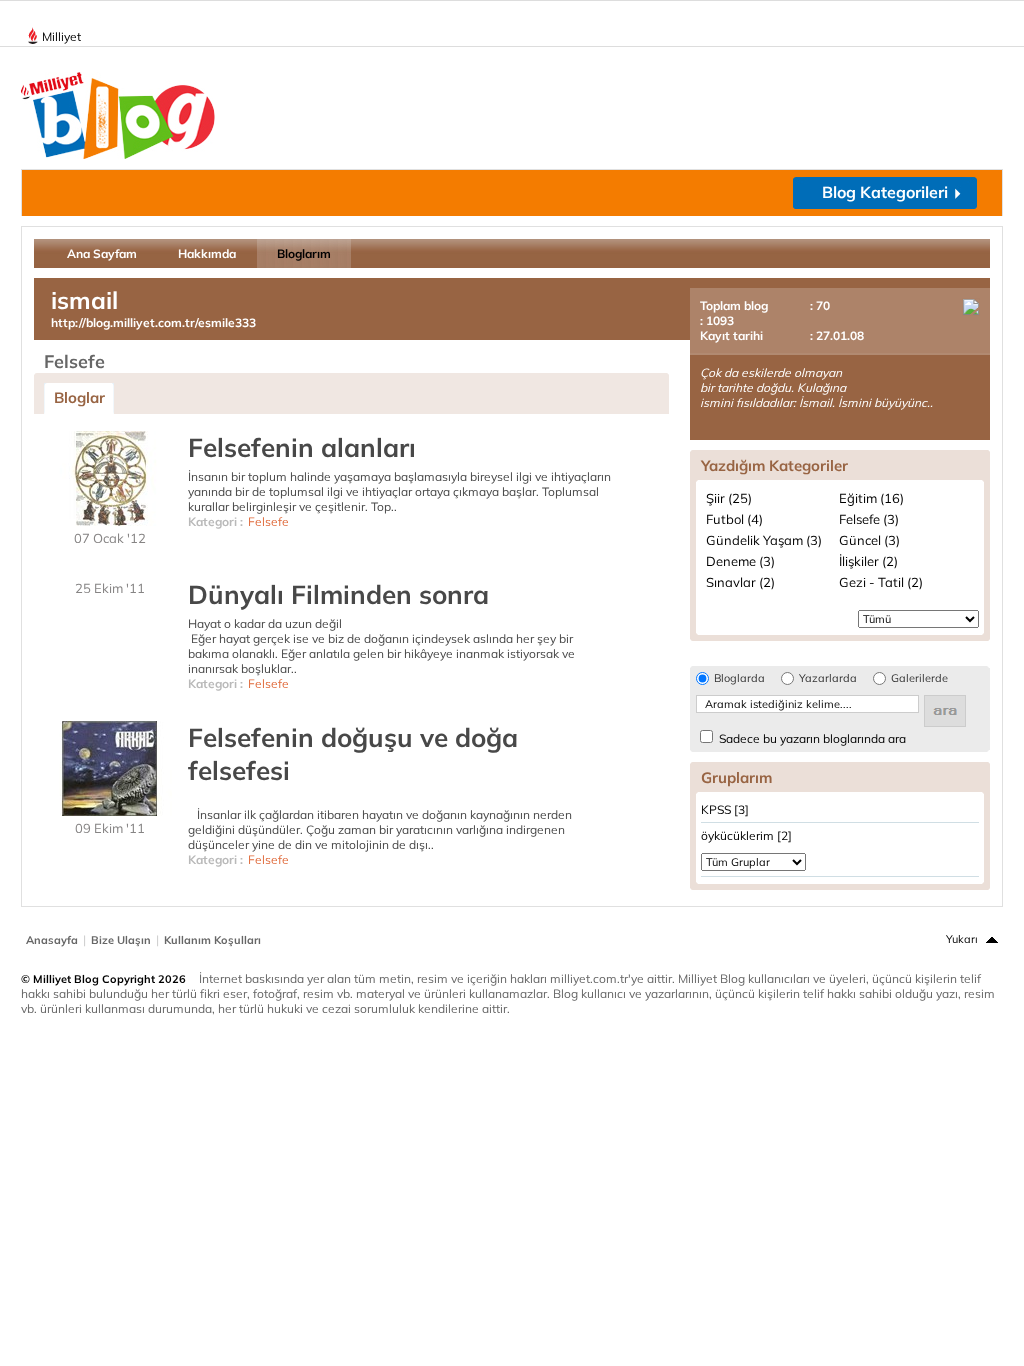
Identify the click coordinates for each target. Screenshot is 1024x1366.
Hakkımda (207, 253)
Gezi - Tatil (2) (881, 582)
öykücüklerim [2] (746, 835)
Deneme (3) (740, 561)
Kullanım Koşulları (212, 940)
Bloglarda (739, 678)
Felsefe (268, 521)
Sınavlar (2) (740, 582)
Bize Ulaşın (121, 940)
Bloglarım (304, 253)
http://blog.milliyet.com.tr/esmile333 (153, 322)
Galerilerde (919, 678)
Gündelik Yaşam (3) (764, 540)
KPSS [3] (725, 809)
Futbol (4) (734, 519)
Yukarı (962, 939)
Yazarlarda (828, 678)
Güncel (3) (869, 540)
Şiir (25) (729, 498)
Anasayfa (52, 940)
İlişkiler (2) (868, 561)
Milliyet (61, 36)
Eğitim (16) (871, 498)
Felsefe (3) (869, 519)
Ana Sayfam (102, 253)
